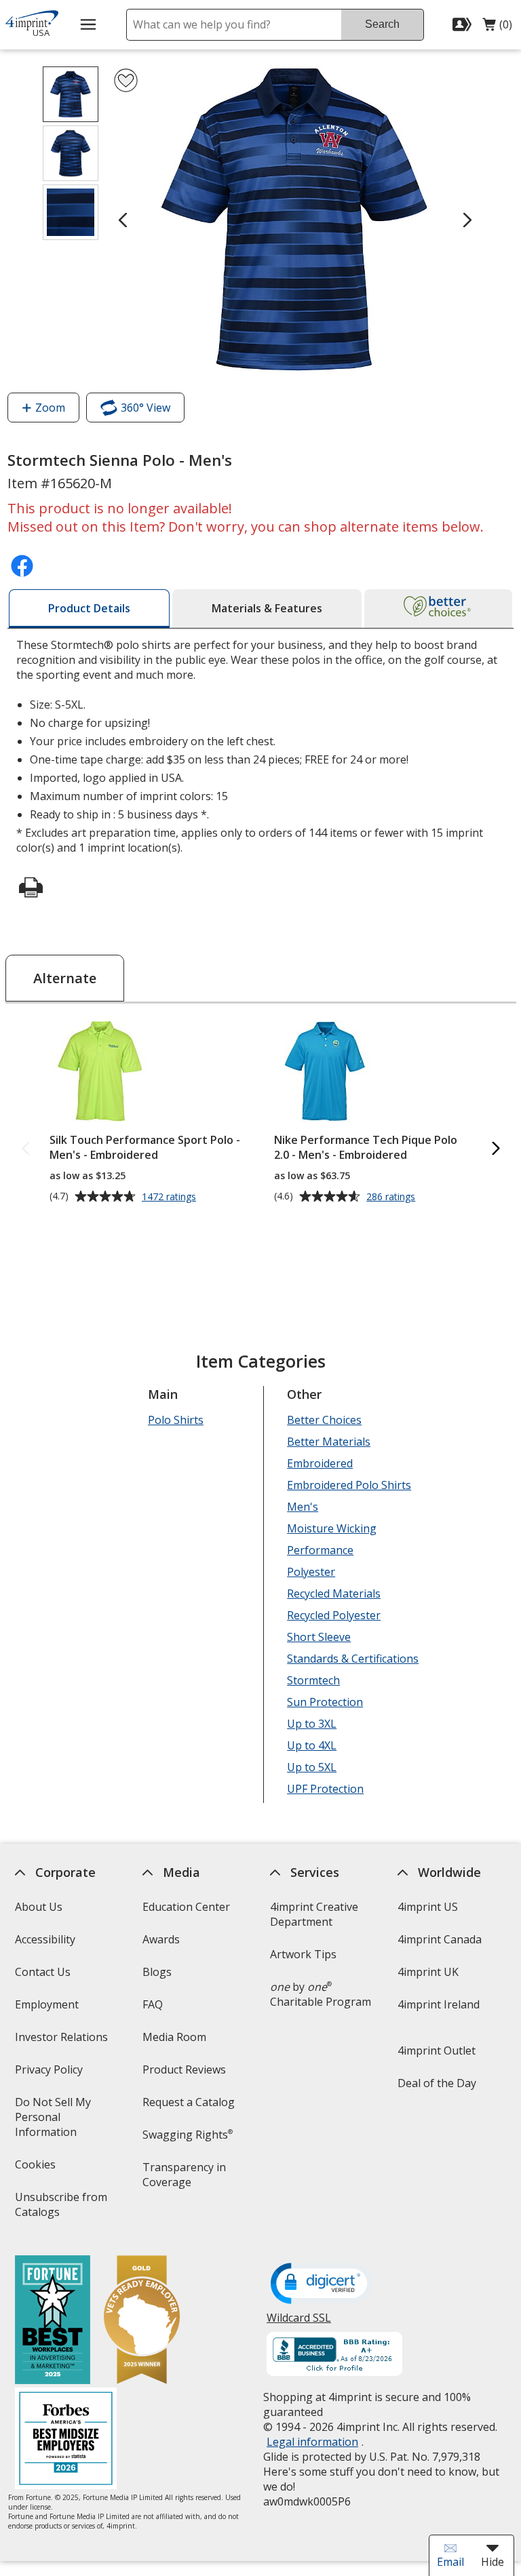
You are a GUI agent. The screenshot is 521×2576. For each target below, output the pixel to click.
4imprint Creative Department (314, 1914)
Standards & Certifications (353, 1659)
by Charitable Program (321, 1994)
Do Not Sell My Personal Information (64, 2121)
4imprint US (428, 1907)
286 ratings (392, 1197)
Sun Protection (325, 1702)
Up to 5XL (312, 1767)
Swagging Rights (188, 2135)
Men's (303, 1507)
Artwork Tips (303, 1954)
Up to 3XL (312, 1724)
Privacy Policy (50, 2074)
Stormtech (313, 1680)
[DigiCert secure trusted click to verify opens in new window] (322, 2284)
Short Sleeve (319, 1637)
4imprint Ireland (439, 2004)
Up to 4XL (312, 1745)
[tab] (89, 609)
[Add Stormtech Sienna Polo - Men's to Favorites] (126, 80)
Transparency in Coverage (186, 2179)
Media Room (174, 2037)
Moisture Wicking (332, 1528)
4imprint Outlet (437, 2050)
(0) (497, 28)
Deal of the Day (437, 2083)
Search (382, 24)
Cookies (36, 2169)
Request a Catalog (189, 2102)
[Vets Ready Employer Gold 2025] (141, 2321)
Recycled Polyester (334, 1615)
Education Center (186, 1907)
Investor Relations (62, 2041)
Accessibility (44, 1939)
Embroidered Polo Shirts (349, 1485)
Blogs (157, 1972)
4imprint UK (428, 1972)
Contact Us (42, 1972)
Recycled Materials (334, 1593)
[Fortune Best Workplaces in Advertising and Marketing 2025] (52, 2321)
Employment (46, 2004)
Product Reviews (184, 2069)
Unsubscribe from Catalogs (60, 2209)
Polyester (311, 1572)
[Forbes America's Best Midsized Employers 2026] (65, 2440)
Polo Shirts (176, 1420)
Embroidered (320, 1463)
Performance (320, 1550)
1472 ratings (171, 1197)
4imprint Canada (440, 1939)
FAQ (153, 2004)
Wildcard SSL (299, 2323)
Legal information (312, 2442)
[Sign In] (464, 24)
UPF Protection (325, 1789)
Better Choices (324, 1420)
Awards (161, 1939)
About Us (38, 1907)
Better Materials (329, 1442)
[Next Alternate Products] (495, 1149)
